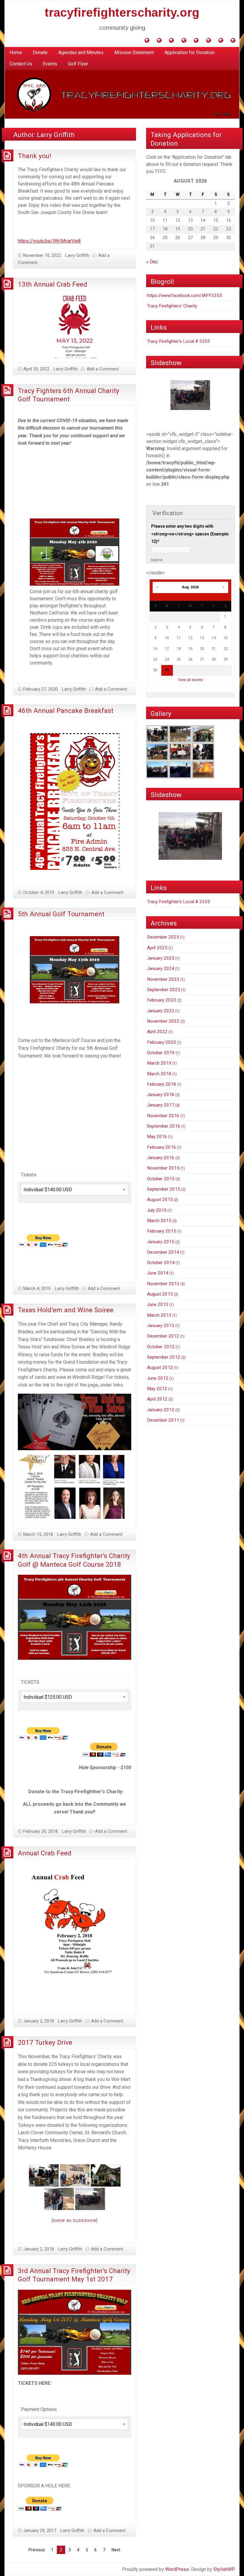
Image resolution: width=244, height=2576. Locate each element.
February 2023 (162, 1000)
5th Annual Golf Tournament (61, 914)
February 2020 (162, 1042)
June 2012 (158, 1378)
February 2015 (162, 1231)
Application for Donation (190, 52)
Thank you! (35, 156)
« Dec (152, 262)
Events (50, 64)
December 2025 (163, 937)
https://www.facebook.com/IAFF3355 (184, 296)
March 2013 (159, 1315)
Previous (37, 2550)
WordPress (177, 2569)
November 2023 (163, 979)
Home (16, 52)
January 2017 (161, 1105)
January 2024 (161, 969)
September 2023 (164, 990)
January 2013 (161, 1326)
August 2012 (160, 1368)
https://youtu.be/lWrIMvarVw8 (49, 241)
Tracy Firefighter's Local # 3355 (179, 341)
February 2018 (162, 1084)
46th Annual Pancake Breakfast (66, 711)
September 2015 (164, 1189)
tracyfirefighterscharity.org (122, 12)
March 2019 (159, 1063)
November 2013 (163, 1284)
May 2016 (157, 1137)
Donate (40, 52)
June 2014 (158, 1273)
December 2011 (163, 1420)
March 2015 (159, 1221)
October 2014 (161, 1263)
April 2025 (157, 948)
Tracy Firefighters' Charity (172, 306)
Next (116, 2550)
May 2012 (157, 1389)
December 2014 (163, 1252)
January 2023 (161, 1011)
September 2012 (164, 1357)
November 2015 (163, 1168)
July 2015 (157, 1210)
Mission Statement (134, 52)
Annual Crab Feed (45, 1853)
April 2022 (157, 1032)
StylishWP (224, 2569)
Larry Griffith (77, 255)
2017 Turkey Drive (45, 2042)
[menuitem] (16, 53)
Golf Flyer (78, 64)
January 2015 (161, 1242)
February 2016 (162, 1147)
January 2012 (161, 1410)
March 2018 (159, 1074)
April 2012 (157, 1399)
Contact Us (21, 64)
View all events (190, 680)
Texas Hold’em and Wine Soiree (66, 1310)
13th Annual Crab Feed (53, 284)
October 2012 (161, 1347)
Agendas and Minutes (81, 52)
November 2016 (163, 1116)
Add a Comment (103, 369)
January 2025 (161, 958)
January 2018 (161, 1095)
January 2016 (161, 1158)
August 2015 (160, 1200)
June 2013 (158, 1304)
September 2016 (164, 1126)
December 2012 (163, 1336)
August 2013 (160, 1294)
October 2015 (161, 1179)
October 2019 (161, 1053)
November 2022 (163, 1021)
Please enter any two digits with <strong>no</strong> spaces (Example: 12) (190, 534)
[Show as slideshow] (75, 2221)
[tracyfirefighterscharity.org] (122, 94)
